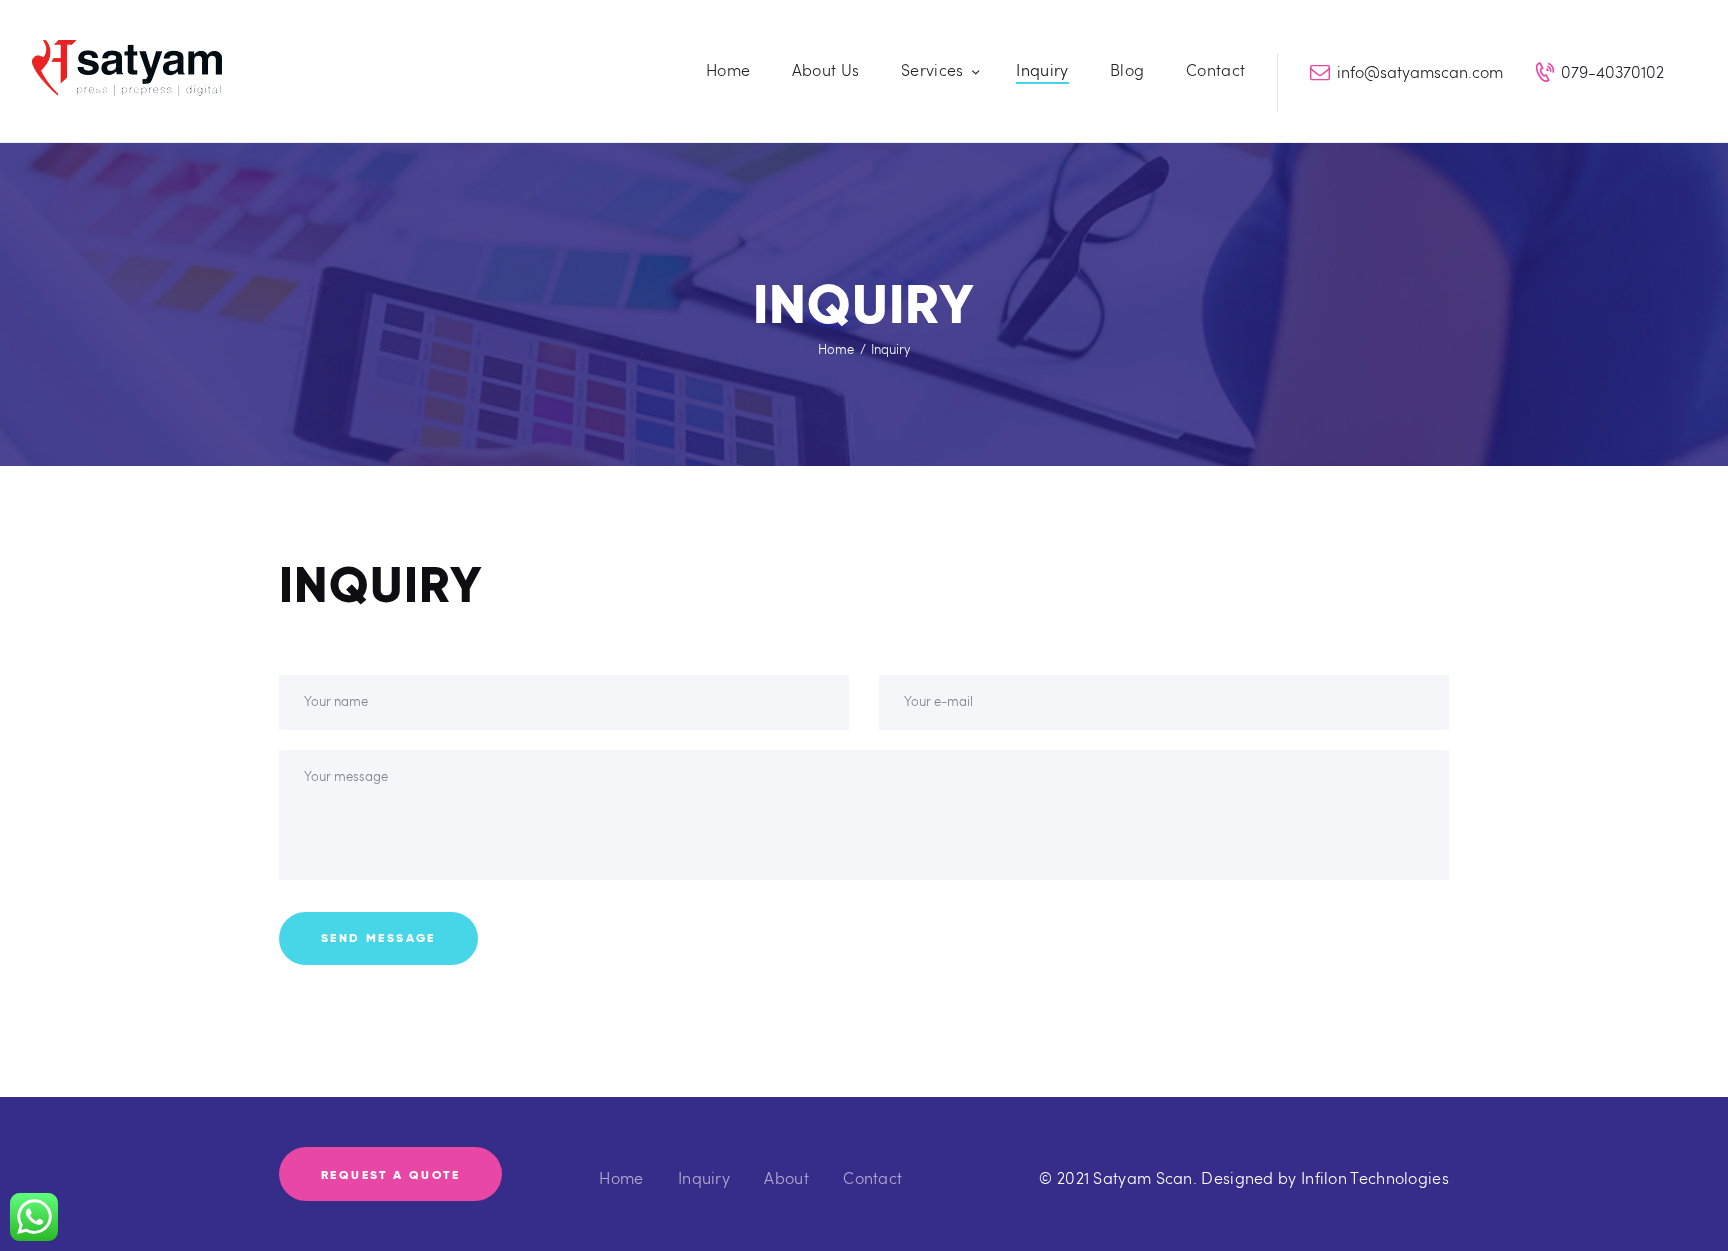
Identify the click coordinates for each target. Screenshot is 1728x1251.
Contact (872, 1177)
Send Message (378, 937)
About (786, 1177)
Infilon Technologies (1375, 1177)
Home (836, 349)
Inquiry (704, 1177)
